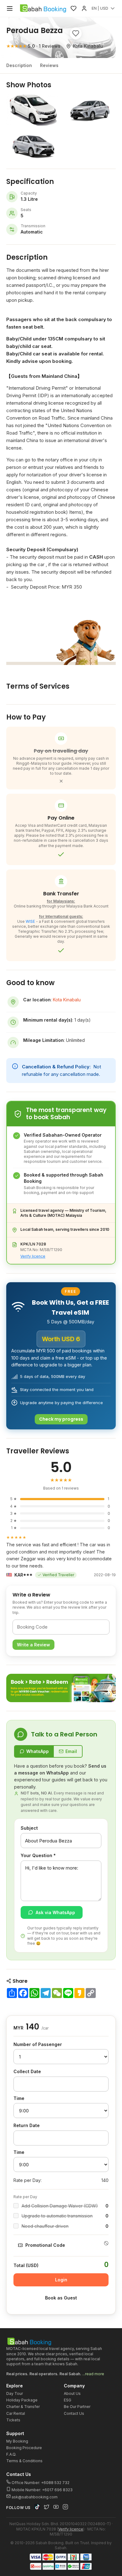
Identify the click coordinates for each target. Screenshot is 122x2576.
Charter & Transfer (23, 2407)
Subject (29, 1828)
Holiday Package (22, 2400)
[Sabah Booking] (43, 8)
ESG (68, 2400)
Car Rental (16, 2413)
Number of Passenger (38, 2044)
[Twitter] (47, 2507)
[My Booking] (84, 8)
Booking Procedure (24, 2448)
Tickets (13, 2420)
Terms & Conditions (24, 2461)
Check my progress (61, 1419)
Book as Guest (61, 2298)
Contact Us (74, 2413)
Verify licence (33, 1256)
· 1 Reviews (33, 46)
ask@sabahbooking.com (35, 2497)
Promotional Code (45, 2245)
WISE (30, 921)
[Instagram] (65, 2507)
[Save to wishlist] (76, 33)
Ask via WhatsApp (55, 1912)
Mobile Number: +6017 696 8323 (42, 2490)
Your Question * (38, 1855)
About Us (72, 2393)
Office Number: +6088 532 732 (40, 2483)
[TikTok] (37, 2507)
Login (61, 2280)
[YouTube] (56, 2507)
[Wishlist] (74, 8)
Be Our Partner (77, 2407)
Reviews (49, 65)
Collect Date (27, 2071)
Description (19, 65)
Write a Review (33, 1645)
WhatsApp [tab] (38, 1751)
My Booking (17, 2441)
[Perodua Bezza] (33, 110)
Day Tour (15, 2393)
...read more (93, 2374)
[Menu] (10, 8)
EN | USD (100, 8)
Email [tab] (71, 1751)
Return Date (27, 2125)
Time (19, 2098)
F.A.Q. (11, 2454)
